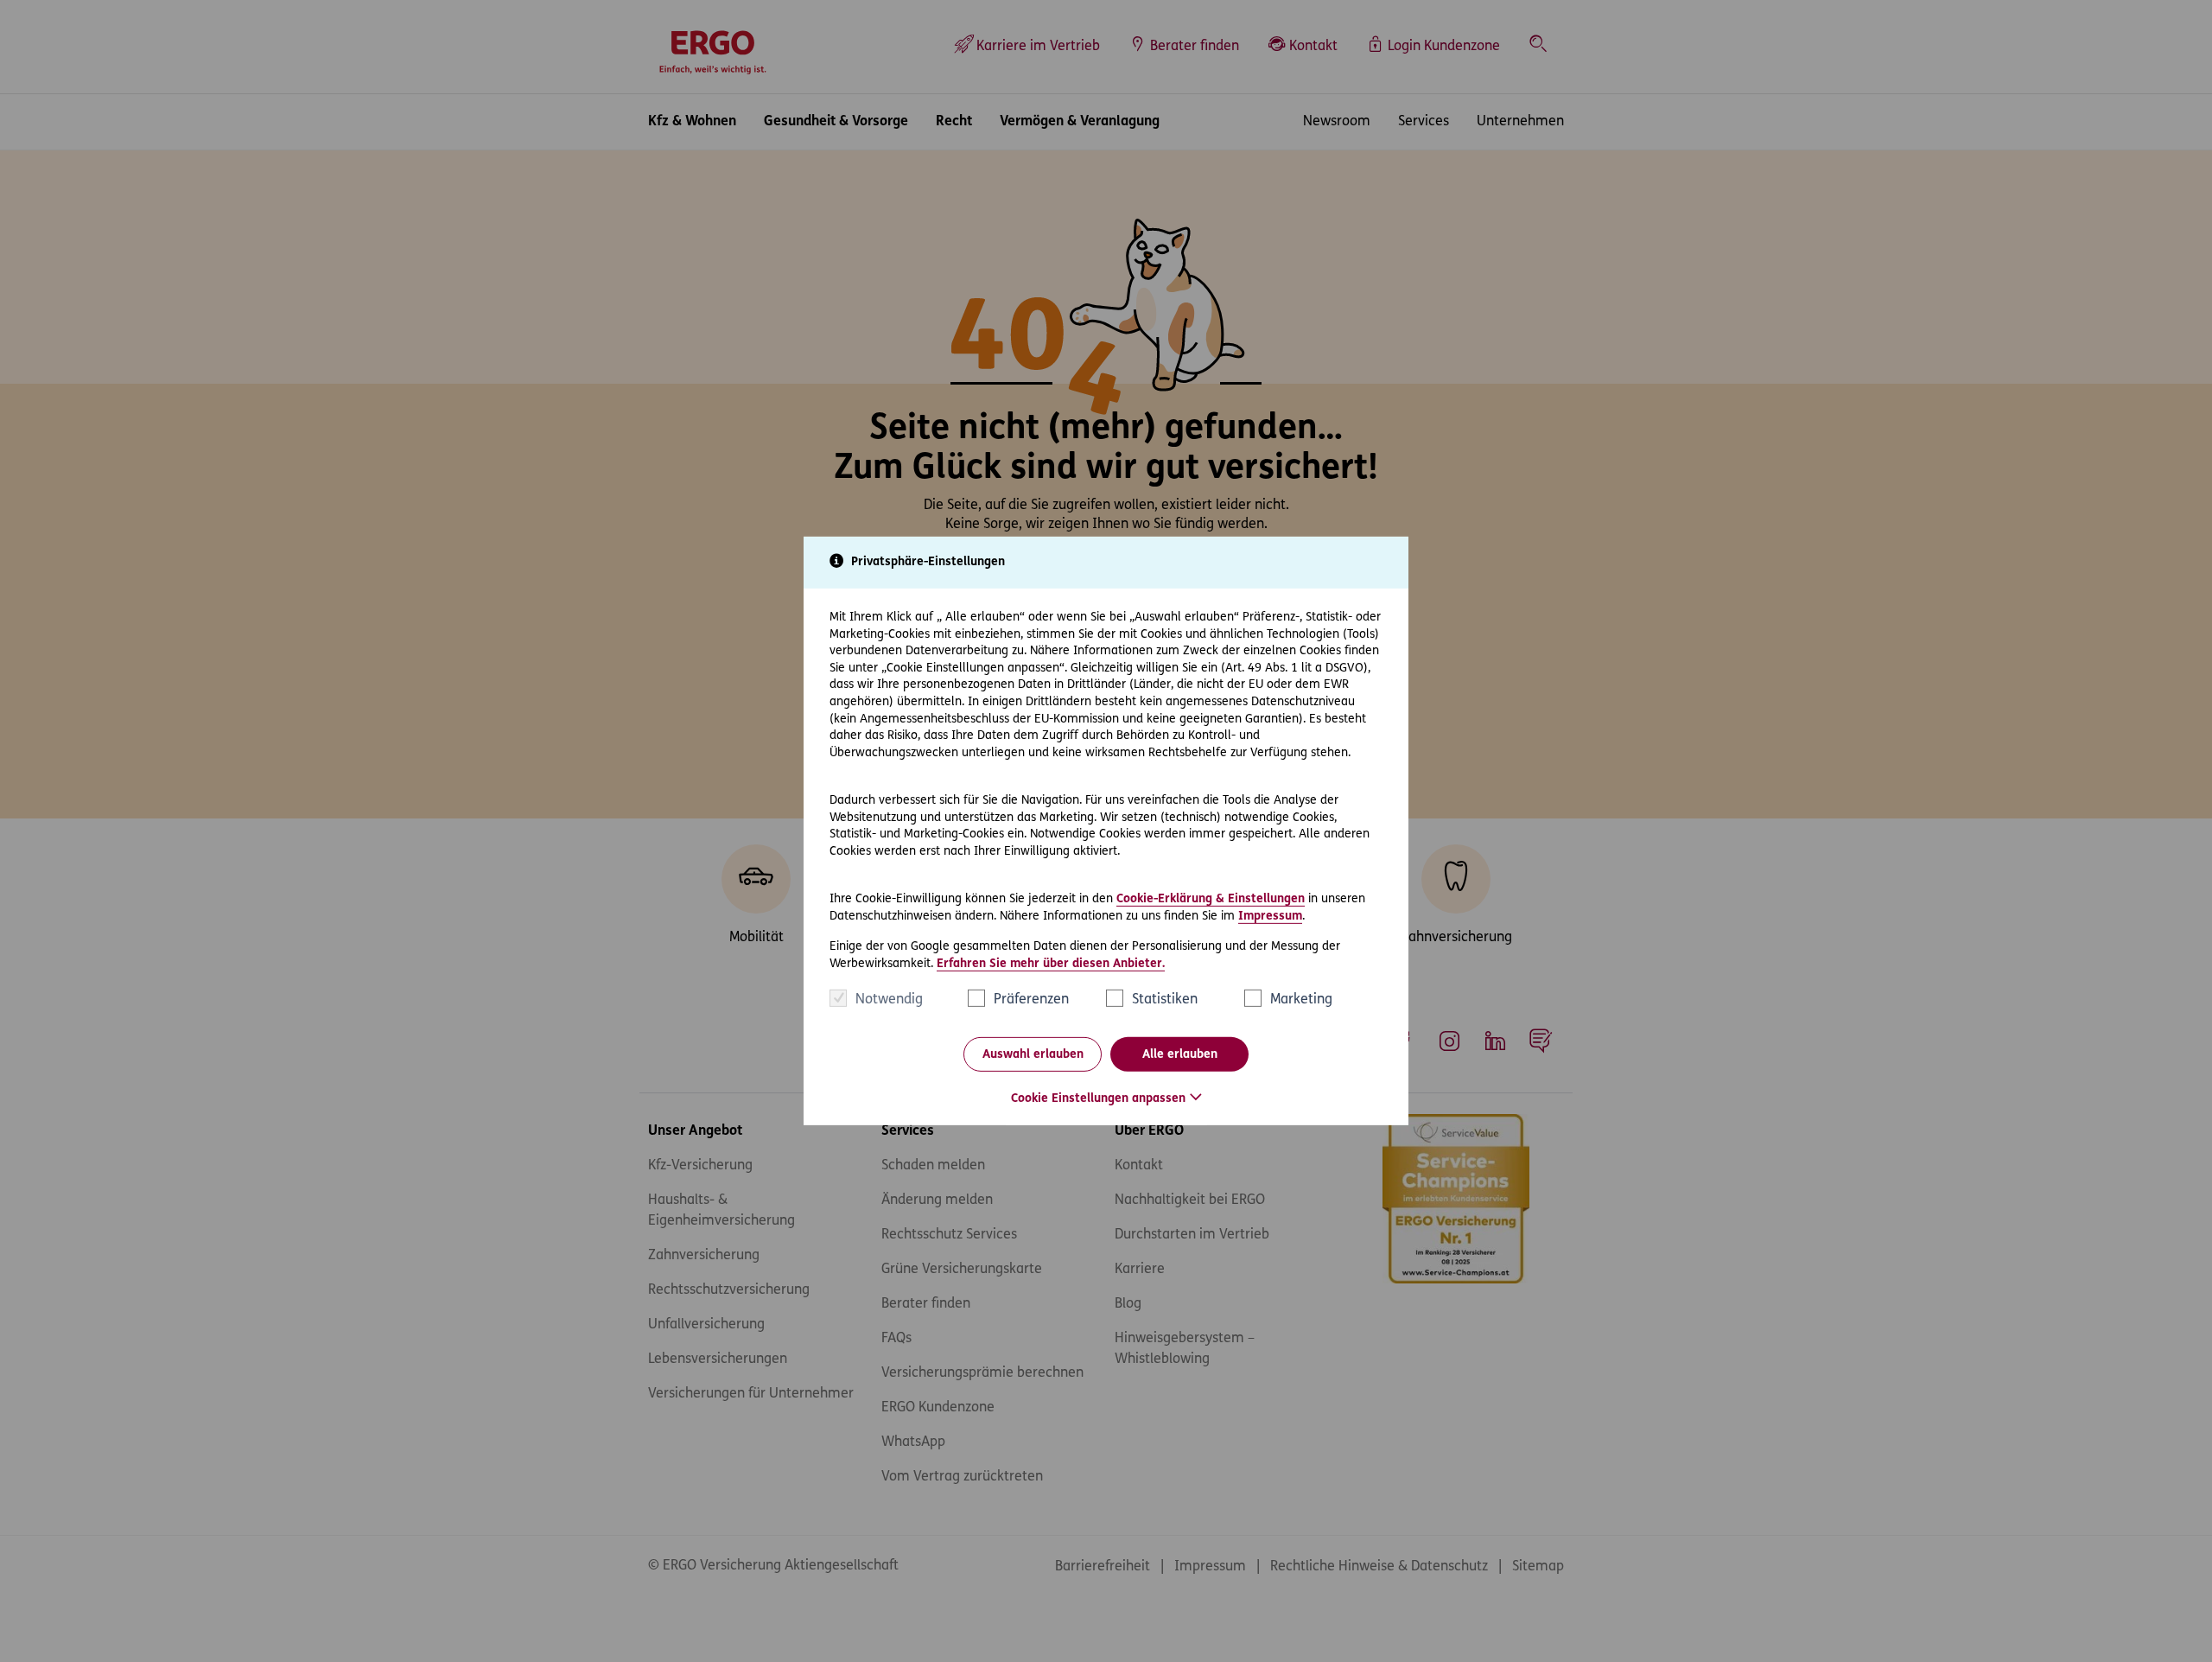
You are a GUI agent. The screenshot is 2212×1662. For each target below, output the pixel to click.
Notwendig (889, 1000)
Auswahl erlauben (1033, 1055)
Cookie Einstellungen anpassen (1098, 1099)
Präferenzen (1031, 1000)
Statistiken (1165, 1000)
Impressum (1270, 916)
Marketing (1301, 1000)
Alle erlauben (1180, 1055)
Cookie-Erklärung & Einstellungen (1211, 899)
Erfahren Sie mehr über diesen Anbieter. (1051, 964)
